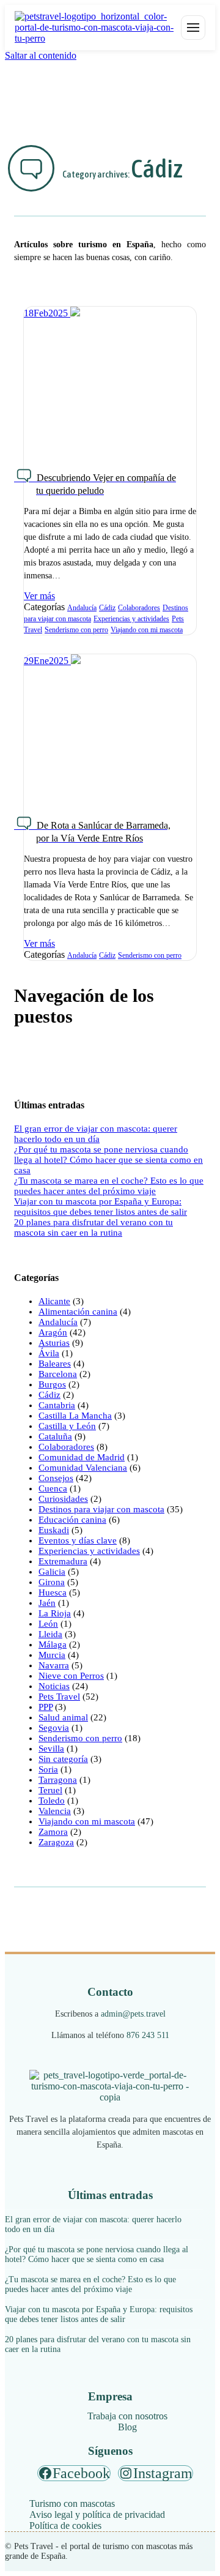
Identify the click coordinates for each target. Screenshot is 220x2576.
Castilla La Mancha (75, 1416)
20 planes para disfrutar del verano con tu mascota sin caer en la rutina (94, 1227)
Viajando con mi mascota (147, 630)
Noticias (54, 1686)
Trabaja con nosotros (127, 2416)
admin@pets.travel (133, 2014)
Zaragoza (56, 1842)
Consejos (56, 1478)
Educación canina (72, 1520)
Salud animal (63, 1717)
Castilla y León (67, 1426)
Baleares (55, 1364)
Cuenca (53, 1488)
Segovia (54, 1728)
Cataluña (55, 1436)
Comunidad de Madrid (82, 1457)
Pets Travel (59, 1697)
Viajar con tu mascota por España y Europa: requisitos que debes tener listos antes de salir (101, 1207)
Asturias (54, 1343)
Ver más (39, 596)
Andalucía (82, 608)
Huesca (53, 1592)
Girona (52, 1582)
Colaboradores (139, 608)
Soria (48, 1769)
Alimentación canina (78, 1312)
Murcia (52, 1655)
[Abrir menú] (193, 28)
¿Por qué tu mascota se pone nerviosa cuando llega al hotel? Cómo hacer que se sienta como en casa (108, 1160)
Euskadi (54, 1530)
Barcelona (58, 1374)
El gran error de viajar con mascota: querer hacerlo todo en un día (96, 1134)
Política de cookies (65, 2526)
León (48, 1624)
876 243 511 (148, 2035)
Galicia (52, 1572)
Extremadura (63, 1561)
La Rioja (55, 1613)
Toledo (52, 1801)
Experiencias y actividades (131, 619)
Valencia (55, 1811)
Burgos (52, 1384)
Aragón (53, 1332)
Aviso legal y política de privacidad (97, 2514)
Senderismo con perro (76, 630)
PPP (46, 1707)
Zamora (53, 1832)
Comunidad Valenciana (83, 1468)
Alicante (54, 1301)
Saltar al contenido (41, 55)
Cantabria (57, 1405)
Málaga (53, 1645)
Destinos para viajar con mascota (101, 1509)
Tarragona (58, 1780)
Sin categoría (63, 1759)
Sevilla (51, 1749)
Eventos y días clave (78, 1540)
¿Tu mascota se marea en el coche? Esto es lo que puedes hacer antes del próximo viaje (109, 1186)
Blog (127, 2427)
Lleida (50, 1634)
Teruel (50, 1790)
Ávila (49, 1353)
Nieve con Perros (71, 1676)
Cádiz (107, 608)
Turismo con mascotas (72, 2503)
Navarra (54, 1665)
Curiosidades (63, 1499)
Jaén (47, 1603)
